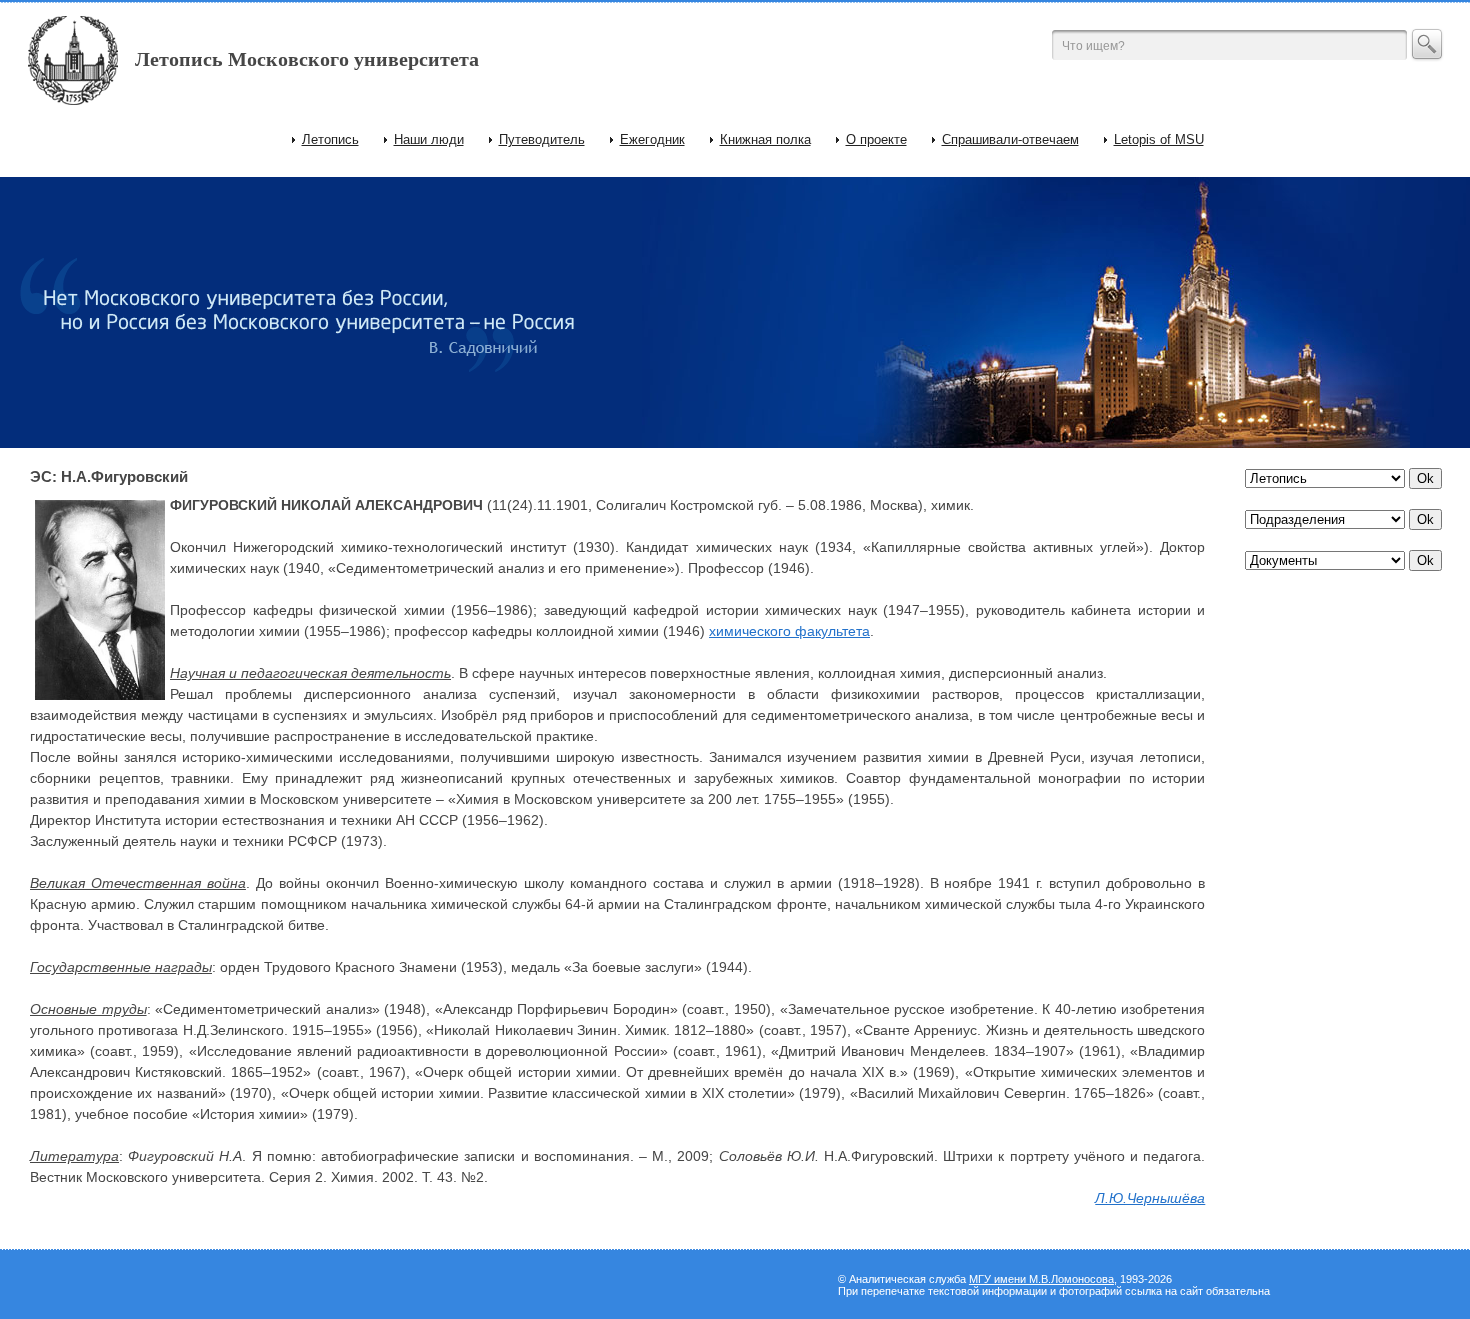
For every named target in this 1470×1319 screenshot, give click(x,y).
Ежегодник (652, 139)
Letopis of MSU (1159, 139)
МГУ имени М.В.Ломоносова (1041, 1279)
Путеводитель (542, 139)
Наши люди (429, 139)
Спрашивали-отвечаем (1010, 139)
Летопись (330, 139)
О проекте (876, 139)
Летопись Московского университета (307, 59)
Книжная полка (765, 139)
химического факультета (789, 631)
